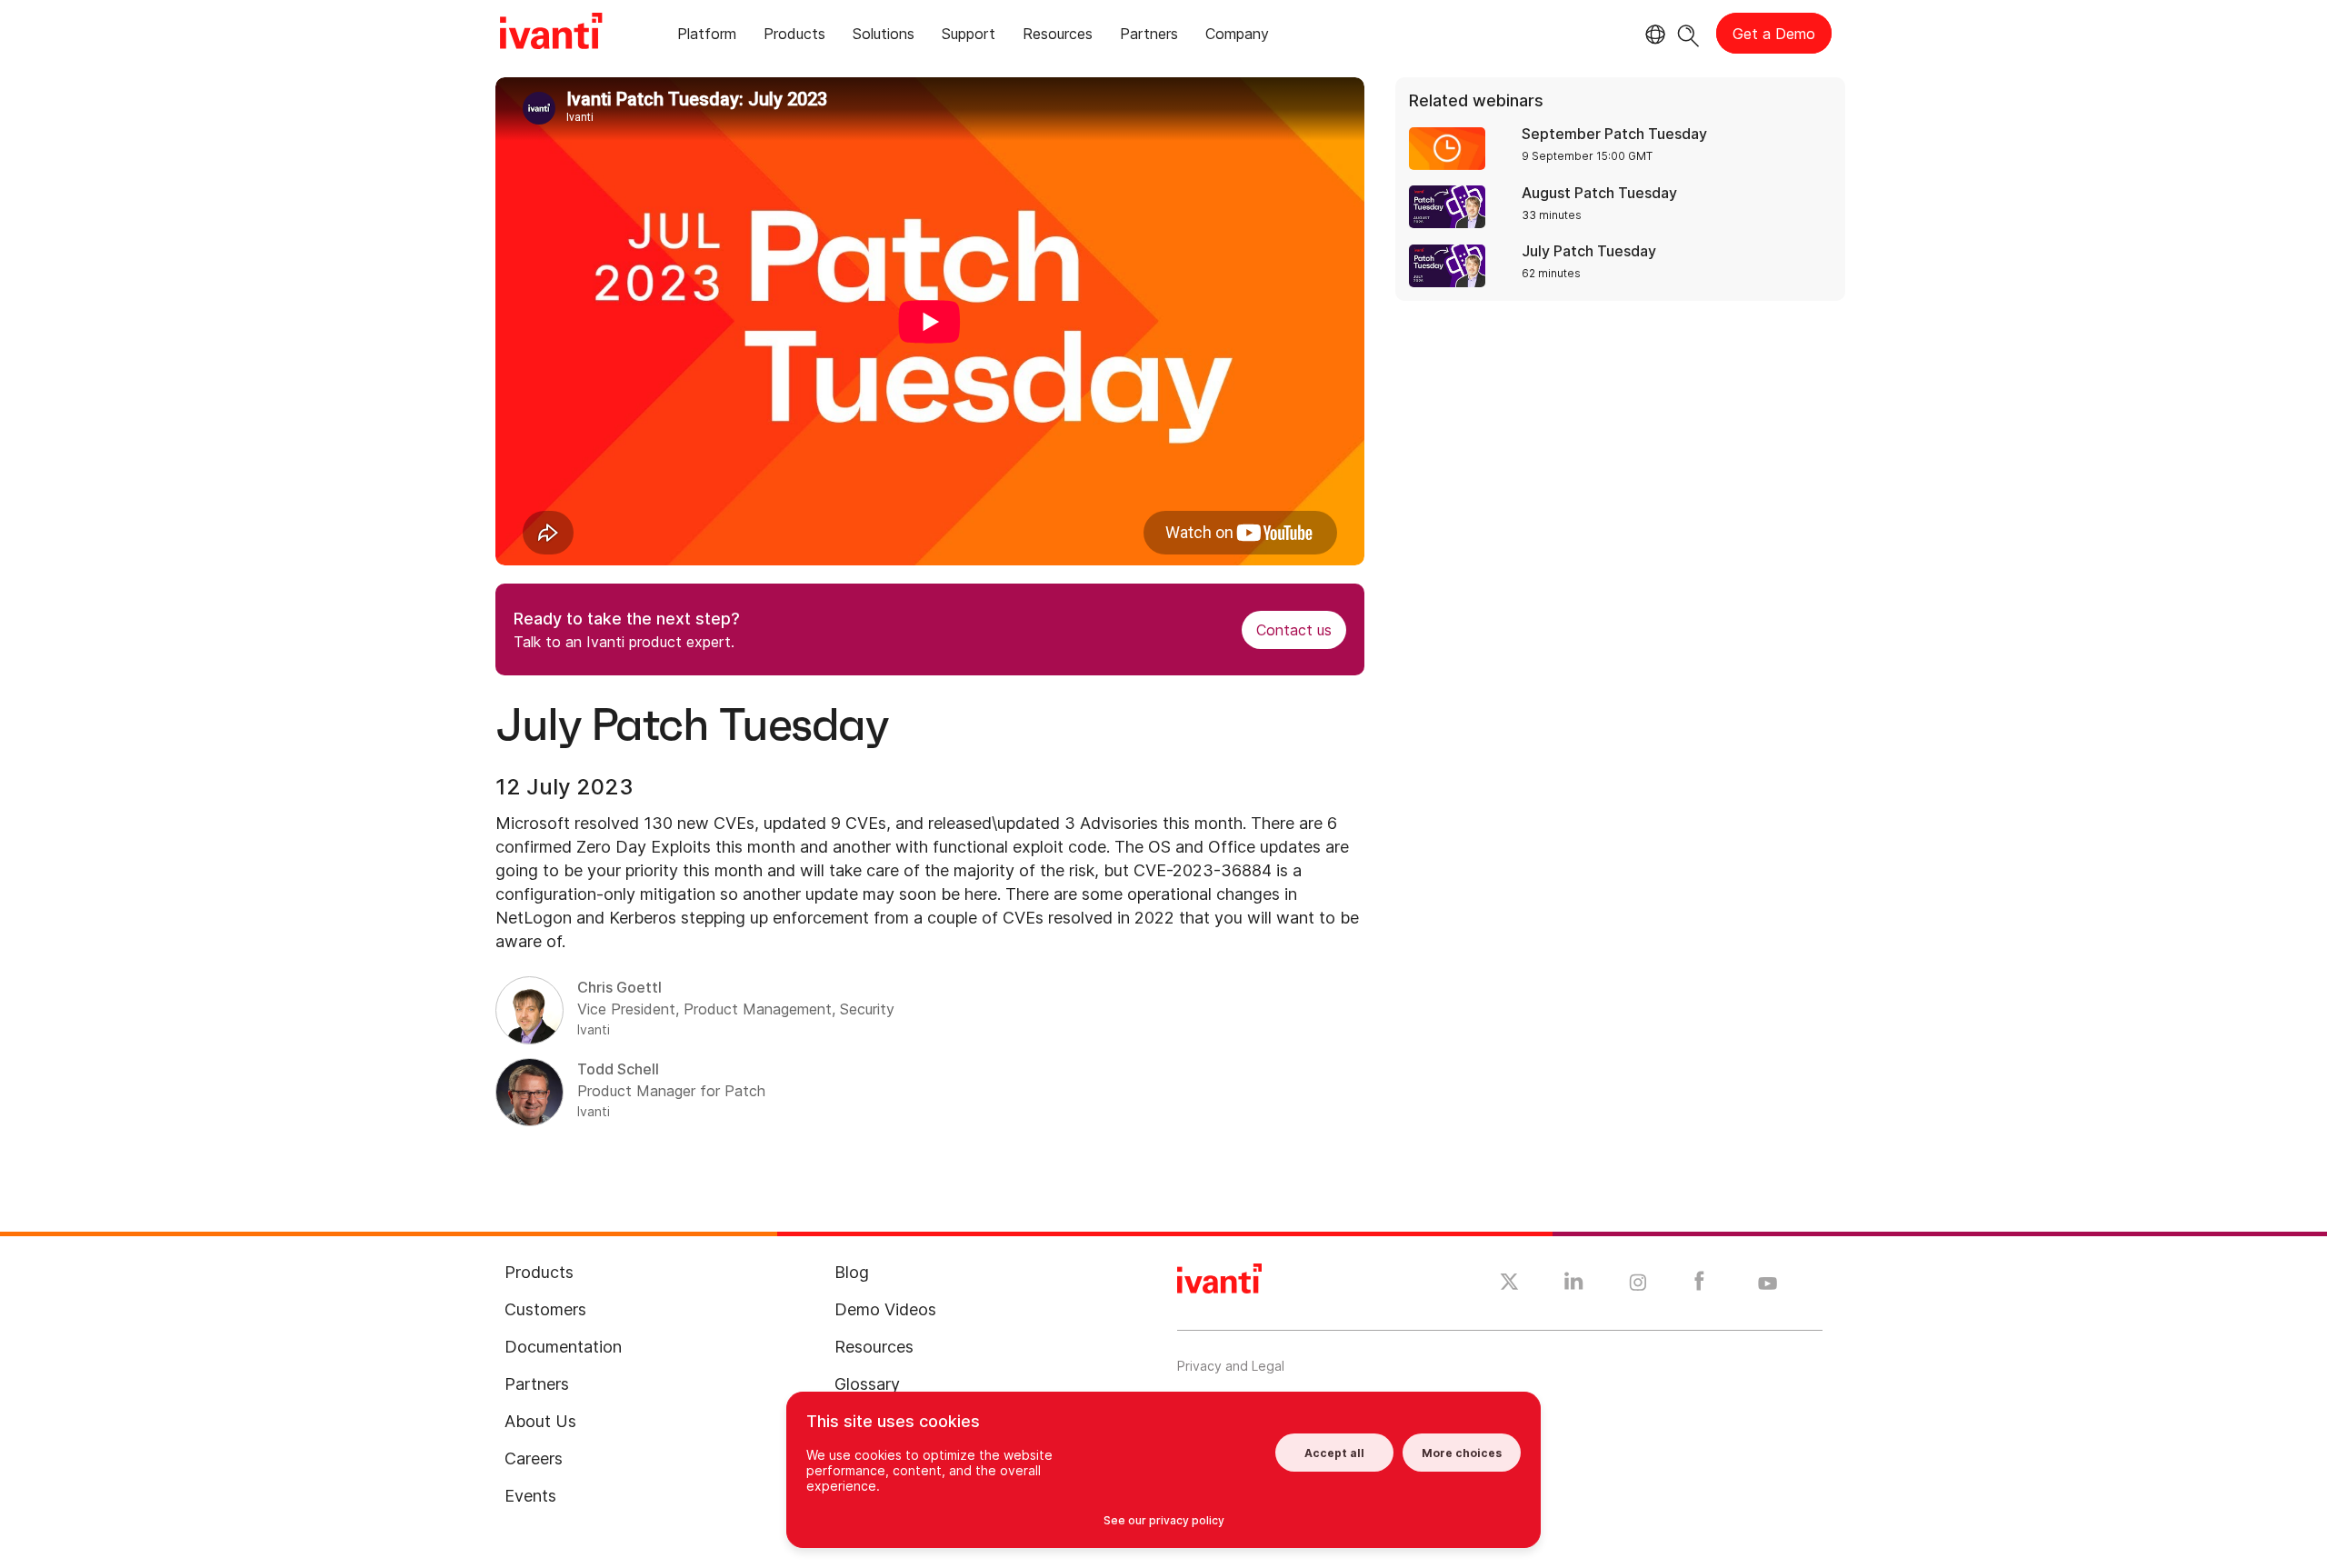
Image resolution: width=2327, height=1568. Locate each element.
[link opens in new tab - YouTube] (1768, 1284)
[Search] (1688, 33)
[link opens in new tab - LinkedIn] (1574, 1285)
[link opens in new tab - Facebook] (1699, 1285)
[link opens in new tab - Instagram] (1638, 1285)
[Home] (551, 34)
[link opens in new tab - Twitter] (1509, 1284)
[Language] (1653, 35)
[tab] (707, 37)
